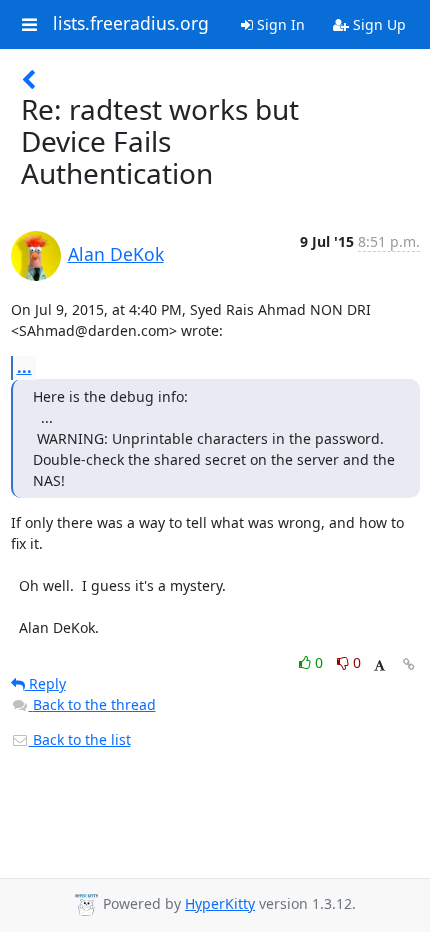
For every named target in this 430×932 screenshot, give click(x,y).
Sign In (279, 24)
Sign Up (377, 24)
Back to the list (80, 739)
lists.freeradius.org (131, 24)
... (24, 367)
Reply (45, 683)
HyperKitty (220, 903)
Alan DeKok (116, 254)
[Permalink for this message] (409, 664)
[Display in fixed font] (379, 665)
